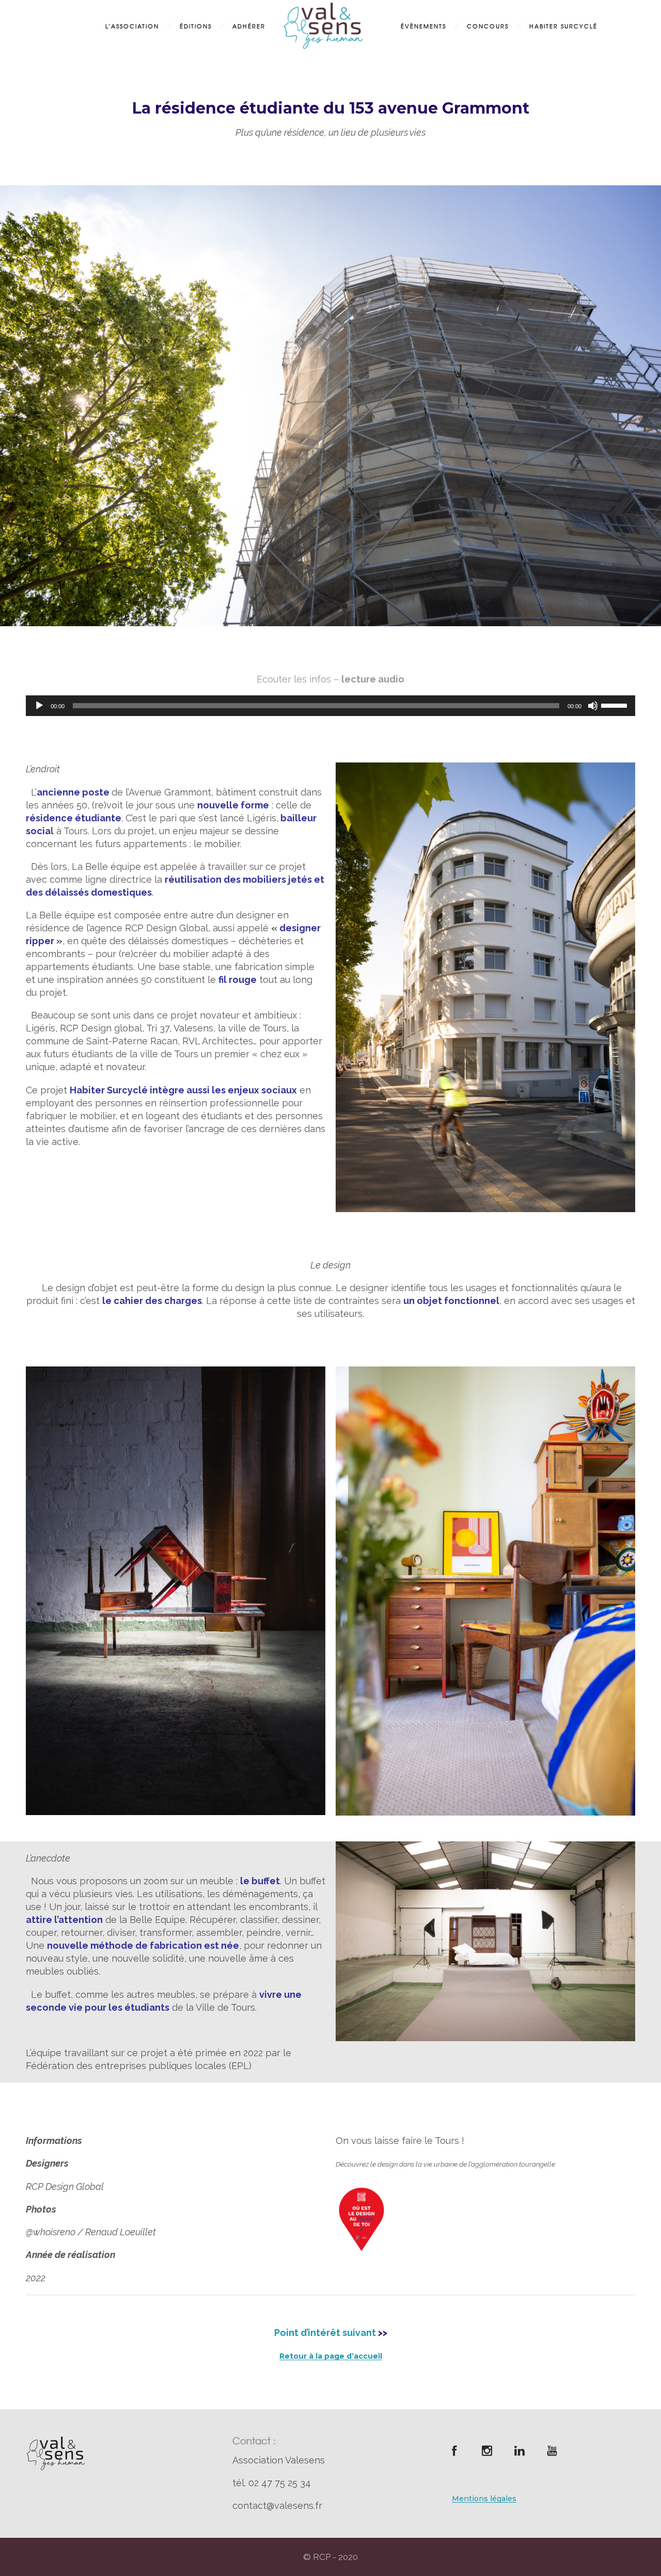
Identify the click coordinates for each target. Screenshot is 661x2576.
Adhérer (249, 26)
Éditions (196, 26)
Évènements (423, 26)
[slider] (616, 705)
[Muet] (593, 706)
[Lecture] (39, 706)
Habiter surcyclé (563, 26)
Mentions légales (484, 2499)
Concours (488, 26)
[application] (330, 706)
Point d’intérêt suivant (325, 2333)
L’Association (132, 26)
